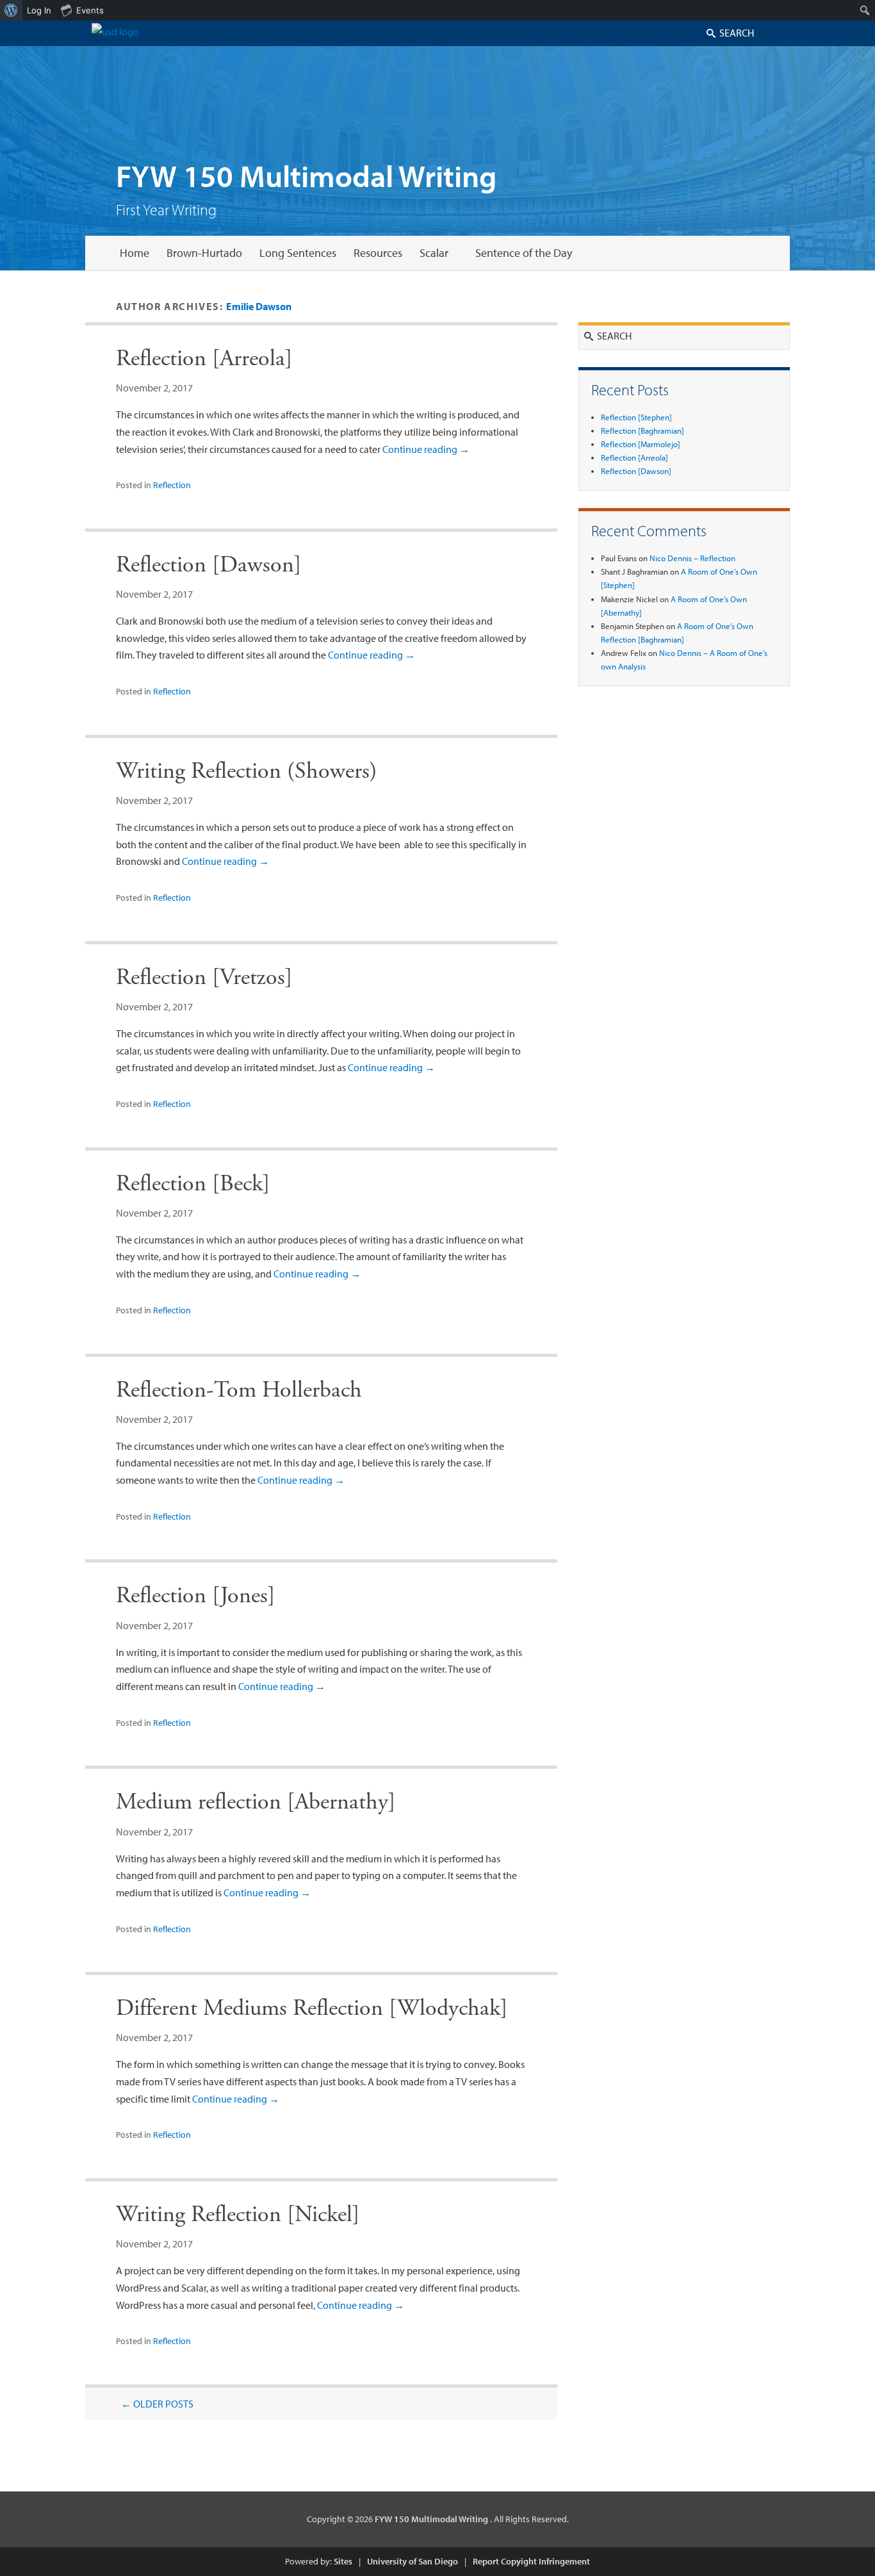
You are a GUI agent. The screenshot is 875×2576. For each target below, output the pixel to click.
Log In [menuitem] (39, 10)
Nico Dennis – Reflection (692, 558)
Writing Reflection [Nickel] (238, 2215)
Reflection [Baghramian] (642, 431)
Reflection (172, 485)
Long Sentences (298, 253)
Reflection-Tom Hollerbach (239, 1390)
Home (135, 253)
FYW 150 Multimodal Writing (307, 175)
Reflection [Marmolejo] (641, 444)
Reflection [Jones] (196, 1596)
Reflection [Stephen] (636, 417)
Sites (343, 2561)
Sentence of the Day (524, 253)
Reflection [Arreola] (204, 359)
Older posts (157, 2404)
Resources (378, 253)
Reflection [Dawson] (209, 565)
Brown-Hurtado (204, 253)
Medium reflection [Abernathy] (256, 1802)
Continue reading (426, 449)
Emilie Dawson (259, 306)
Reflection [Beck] (193, 1184)
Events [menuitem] (90, 10)
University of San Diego (413, 2561)
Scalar (434, 253)
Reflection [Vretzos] (204, 978)
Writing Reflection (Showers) (247, 771)
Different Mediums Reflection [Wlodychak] (312, 2008)
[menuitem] (11, 10)
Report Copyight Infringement (531, 2561)
